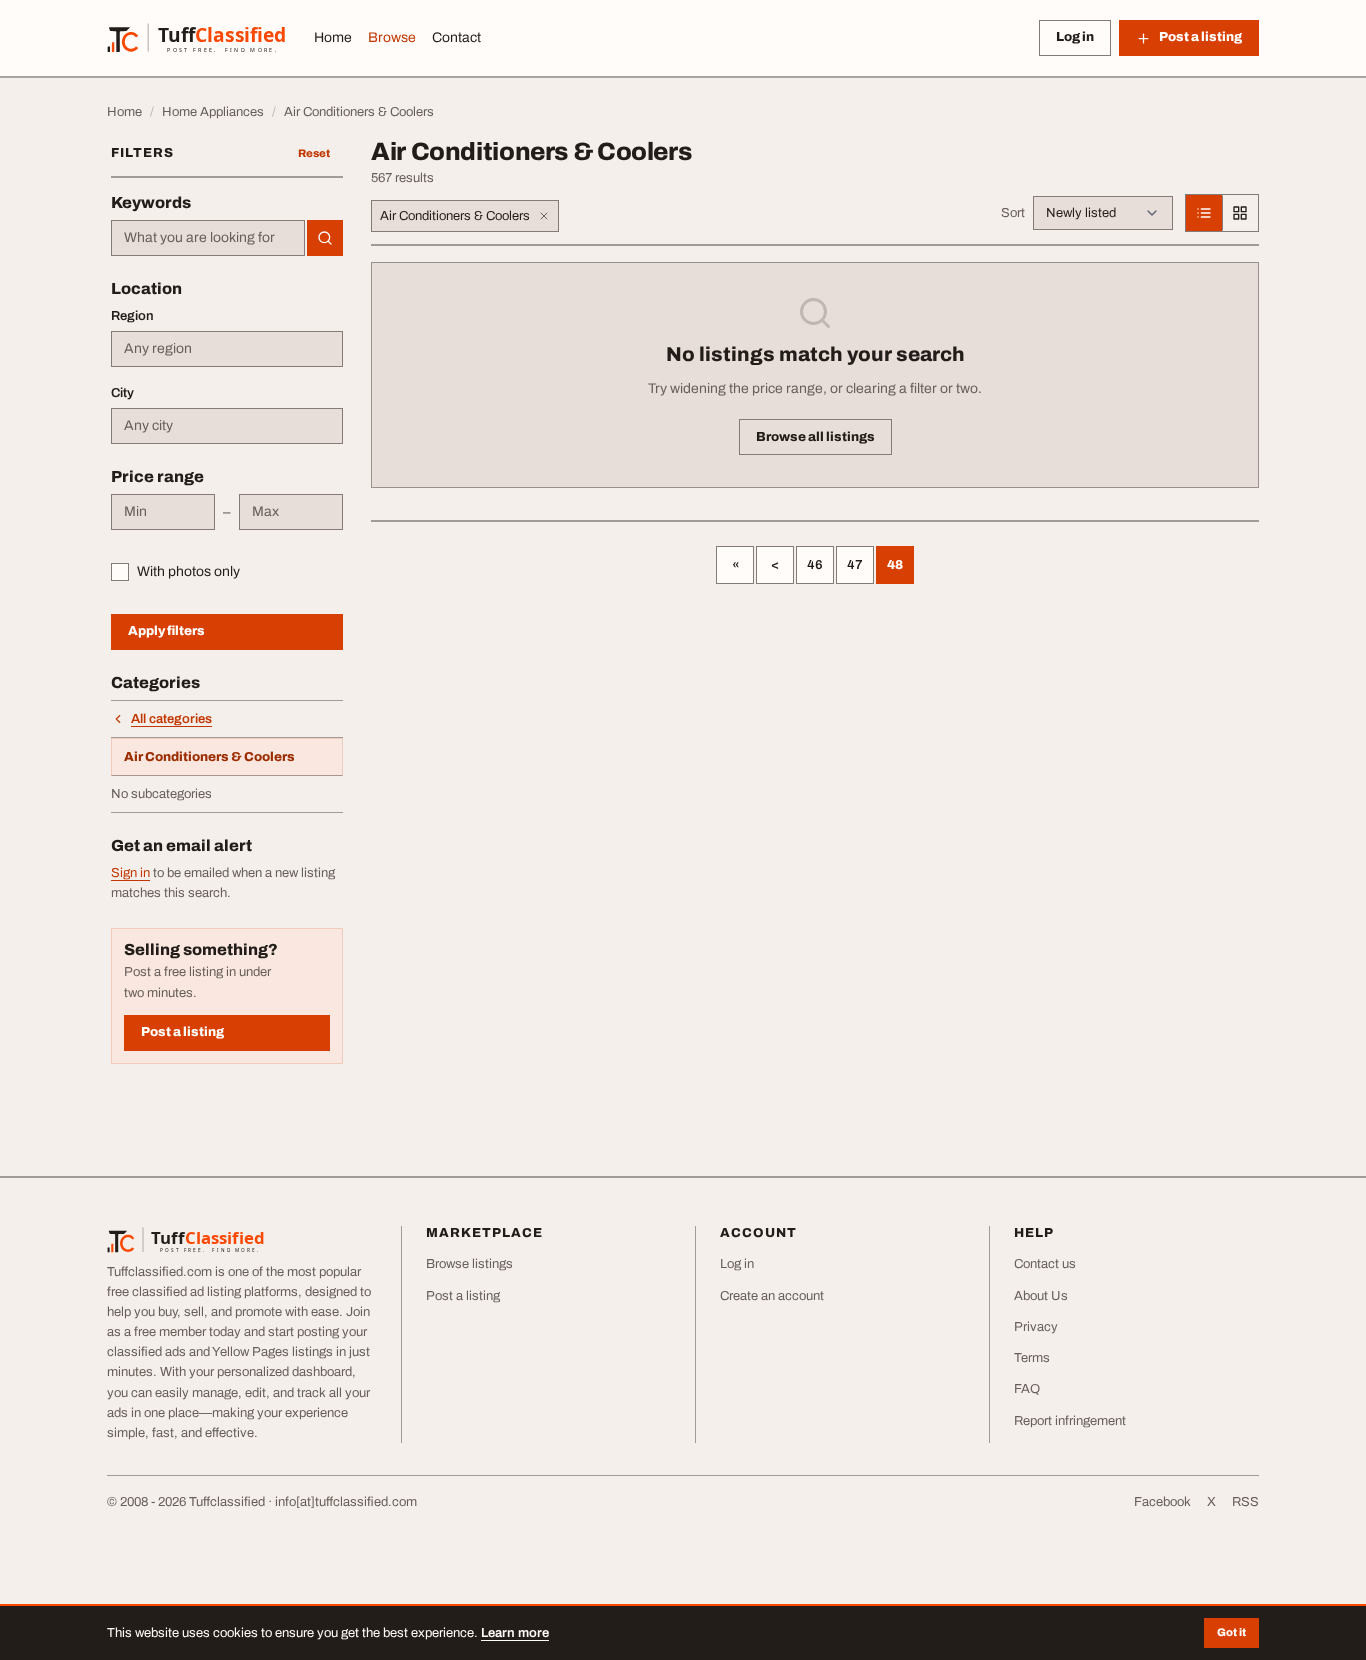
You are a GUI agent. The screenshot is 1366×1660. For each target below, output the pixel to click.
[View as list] (1204, 213)
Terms (1032, 1358)
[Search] (325, 238)
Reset (314, 153)
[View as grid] (1240, 213)
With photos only (188, 571)
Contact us (1045, 1264)
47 (855, 565)
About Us (1041, 1296)
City (122, 393)
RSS (1245, 1502)
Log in (1075, 37)
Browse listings (469, 1264)
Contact (456, 37)
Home (333, 37)
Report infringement (1070, 1421)
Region (132, 316)
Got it (1231, 1632)
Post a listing (182, 1032)
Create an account (772, 1296)
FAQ (1027, 1389)
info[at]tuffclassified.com (346, 1502)
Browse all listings (815, 437)
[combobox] (208, 238)
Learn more (515, 1633)
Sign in (130, 873)
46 (815, 565)
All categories (171, 719)
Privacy (1036, 1327)
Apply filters (166, 631)
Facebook (1162, 1502)
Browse (392, 37)
